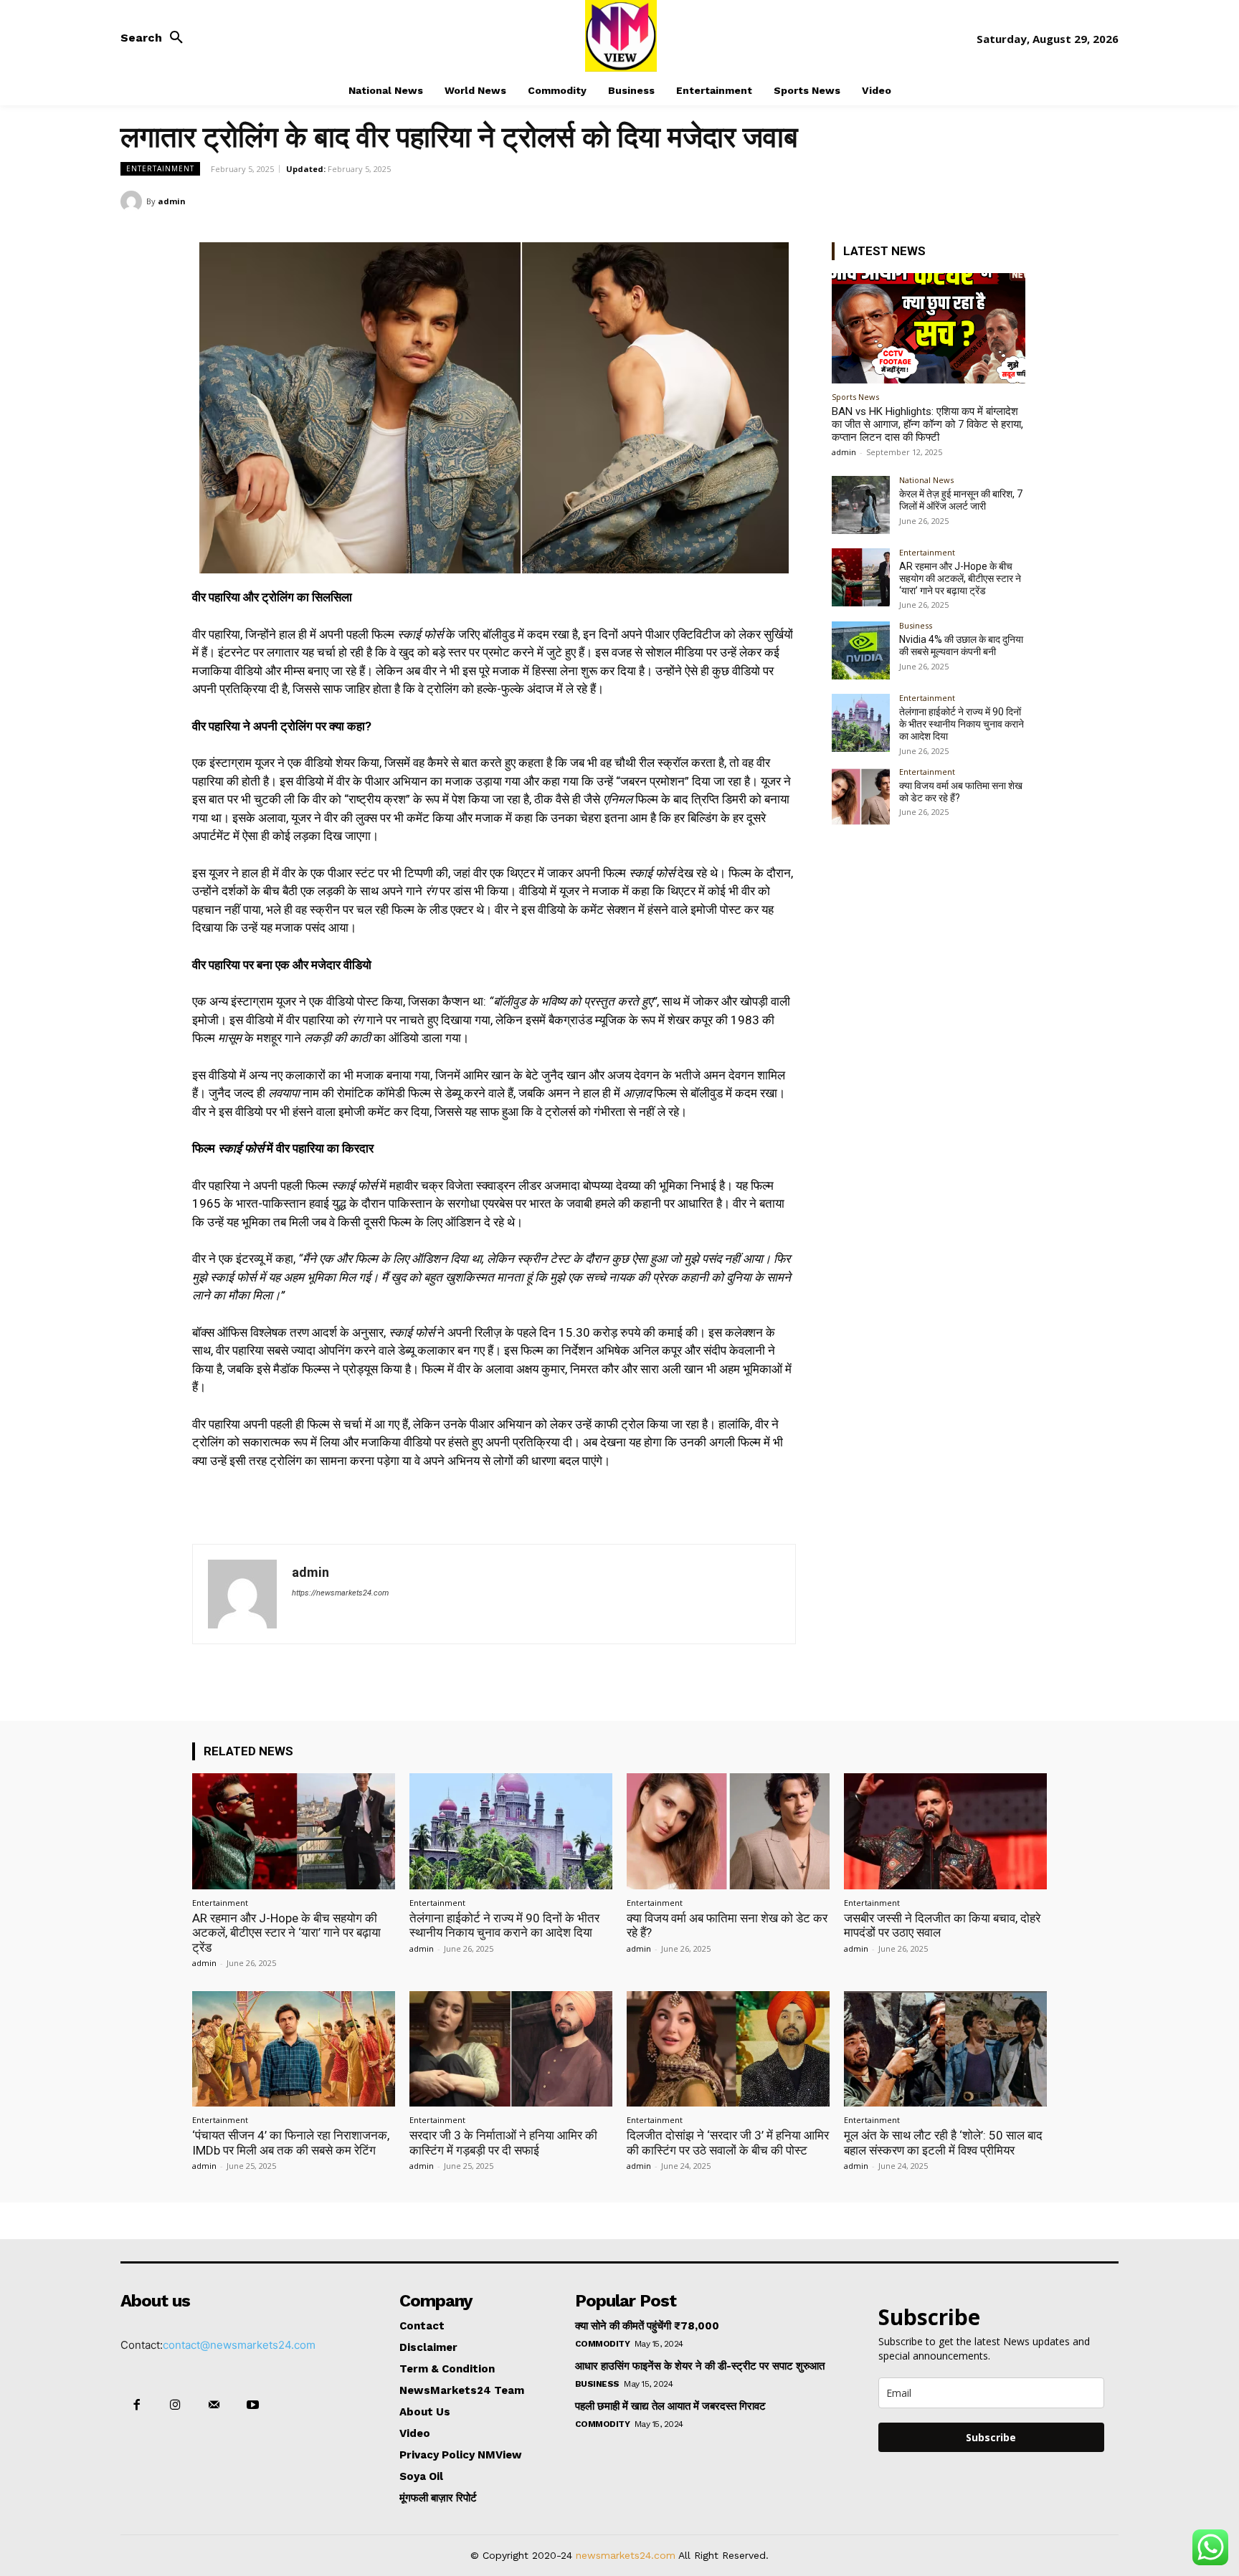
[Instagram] (175, 2405)
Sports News (855, 397)
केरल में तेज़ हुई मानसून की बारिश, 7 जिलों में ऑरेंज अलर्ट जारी (961, 500)
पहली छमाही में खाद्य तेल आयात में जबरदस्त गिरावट (670, 2406)
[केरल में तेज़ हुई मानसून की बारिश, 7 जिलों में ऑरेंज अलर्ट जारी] (861, 505)
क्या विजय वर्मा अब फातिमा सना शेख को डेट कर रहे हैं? (727, 1925)
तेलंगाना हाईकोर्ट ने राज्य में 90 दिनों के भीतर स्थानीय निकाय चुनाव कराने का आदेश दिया (962, 724)
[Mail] (214, 2405)
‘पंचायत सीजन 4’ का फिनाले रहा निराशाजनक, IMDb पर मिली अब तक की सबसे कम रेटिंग (291, 2142)
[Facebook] (1005, 201)
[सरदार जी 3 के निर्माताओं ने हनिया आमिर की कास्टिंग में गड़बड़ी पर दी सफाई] (511, 2049)
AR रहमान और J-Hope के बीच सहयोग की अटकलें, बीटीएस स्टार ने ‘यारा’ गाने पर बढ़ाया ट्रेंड (960, 578)
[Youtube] (253, 2405)
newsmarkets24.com (626, 2555)
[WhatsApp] (1104, 201)
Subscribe (991, 2437)
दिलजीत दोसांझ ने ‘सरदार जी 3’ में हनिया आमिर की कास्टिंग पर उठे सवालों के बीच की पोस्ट (728, 2142)
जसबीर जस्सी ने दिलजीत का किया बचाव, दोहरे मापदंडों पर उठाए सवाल (942, 1925)
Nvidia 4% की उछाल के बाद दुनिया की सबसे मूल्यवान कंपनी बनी (961, 645)
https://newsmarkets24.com (340, 1593)
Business (916, 625)
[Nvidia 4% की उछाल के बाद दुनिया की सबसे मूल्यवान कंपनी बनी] (861, 650)
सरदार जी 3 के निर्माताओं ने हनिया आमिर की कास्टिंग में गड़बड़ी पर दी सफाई (503, 2142)
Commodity (603, 2344)
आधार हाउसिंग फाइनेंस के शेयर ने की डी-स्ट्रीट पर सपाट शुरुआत (700, 2366)
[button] (156, 38)
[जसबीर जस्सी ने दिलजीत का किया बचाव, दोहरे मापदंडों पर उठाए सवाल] (945, 1831)
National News (926, 480)
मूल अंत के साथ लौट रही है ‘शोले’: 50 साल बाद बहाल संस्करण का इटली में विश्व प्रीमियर (943, 2142)
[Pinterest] (1071, 201)
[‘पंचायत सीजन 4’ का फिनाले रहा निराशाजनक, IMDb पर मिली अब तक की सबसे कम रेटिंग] (294, 2049)
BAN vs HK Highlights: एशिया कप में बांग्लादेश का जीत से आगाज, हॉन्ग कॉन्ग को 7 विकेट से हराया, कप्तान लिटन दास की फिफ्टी (927, 424)
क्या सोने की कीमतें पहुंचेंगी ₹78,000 (647, 2326)
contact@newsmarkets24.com (239, 2345)
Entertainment (160, 168)
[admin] (133, 201)
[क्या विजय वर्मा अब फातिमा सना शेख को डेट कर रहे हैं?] (861, 797)
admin (172, 201)
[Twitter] (1038, 201)
